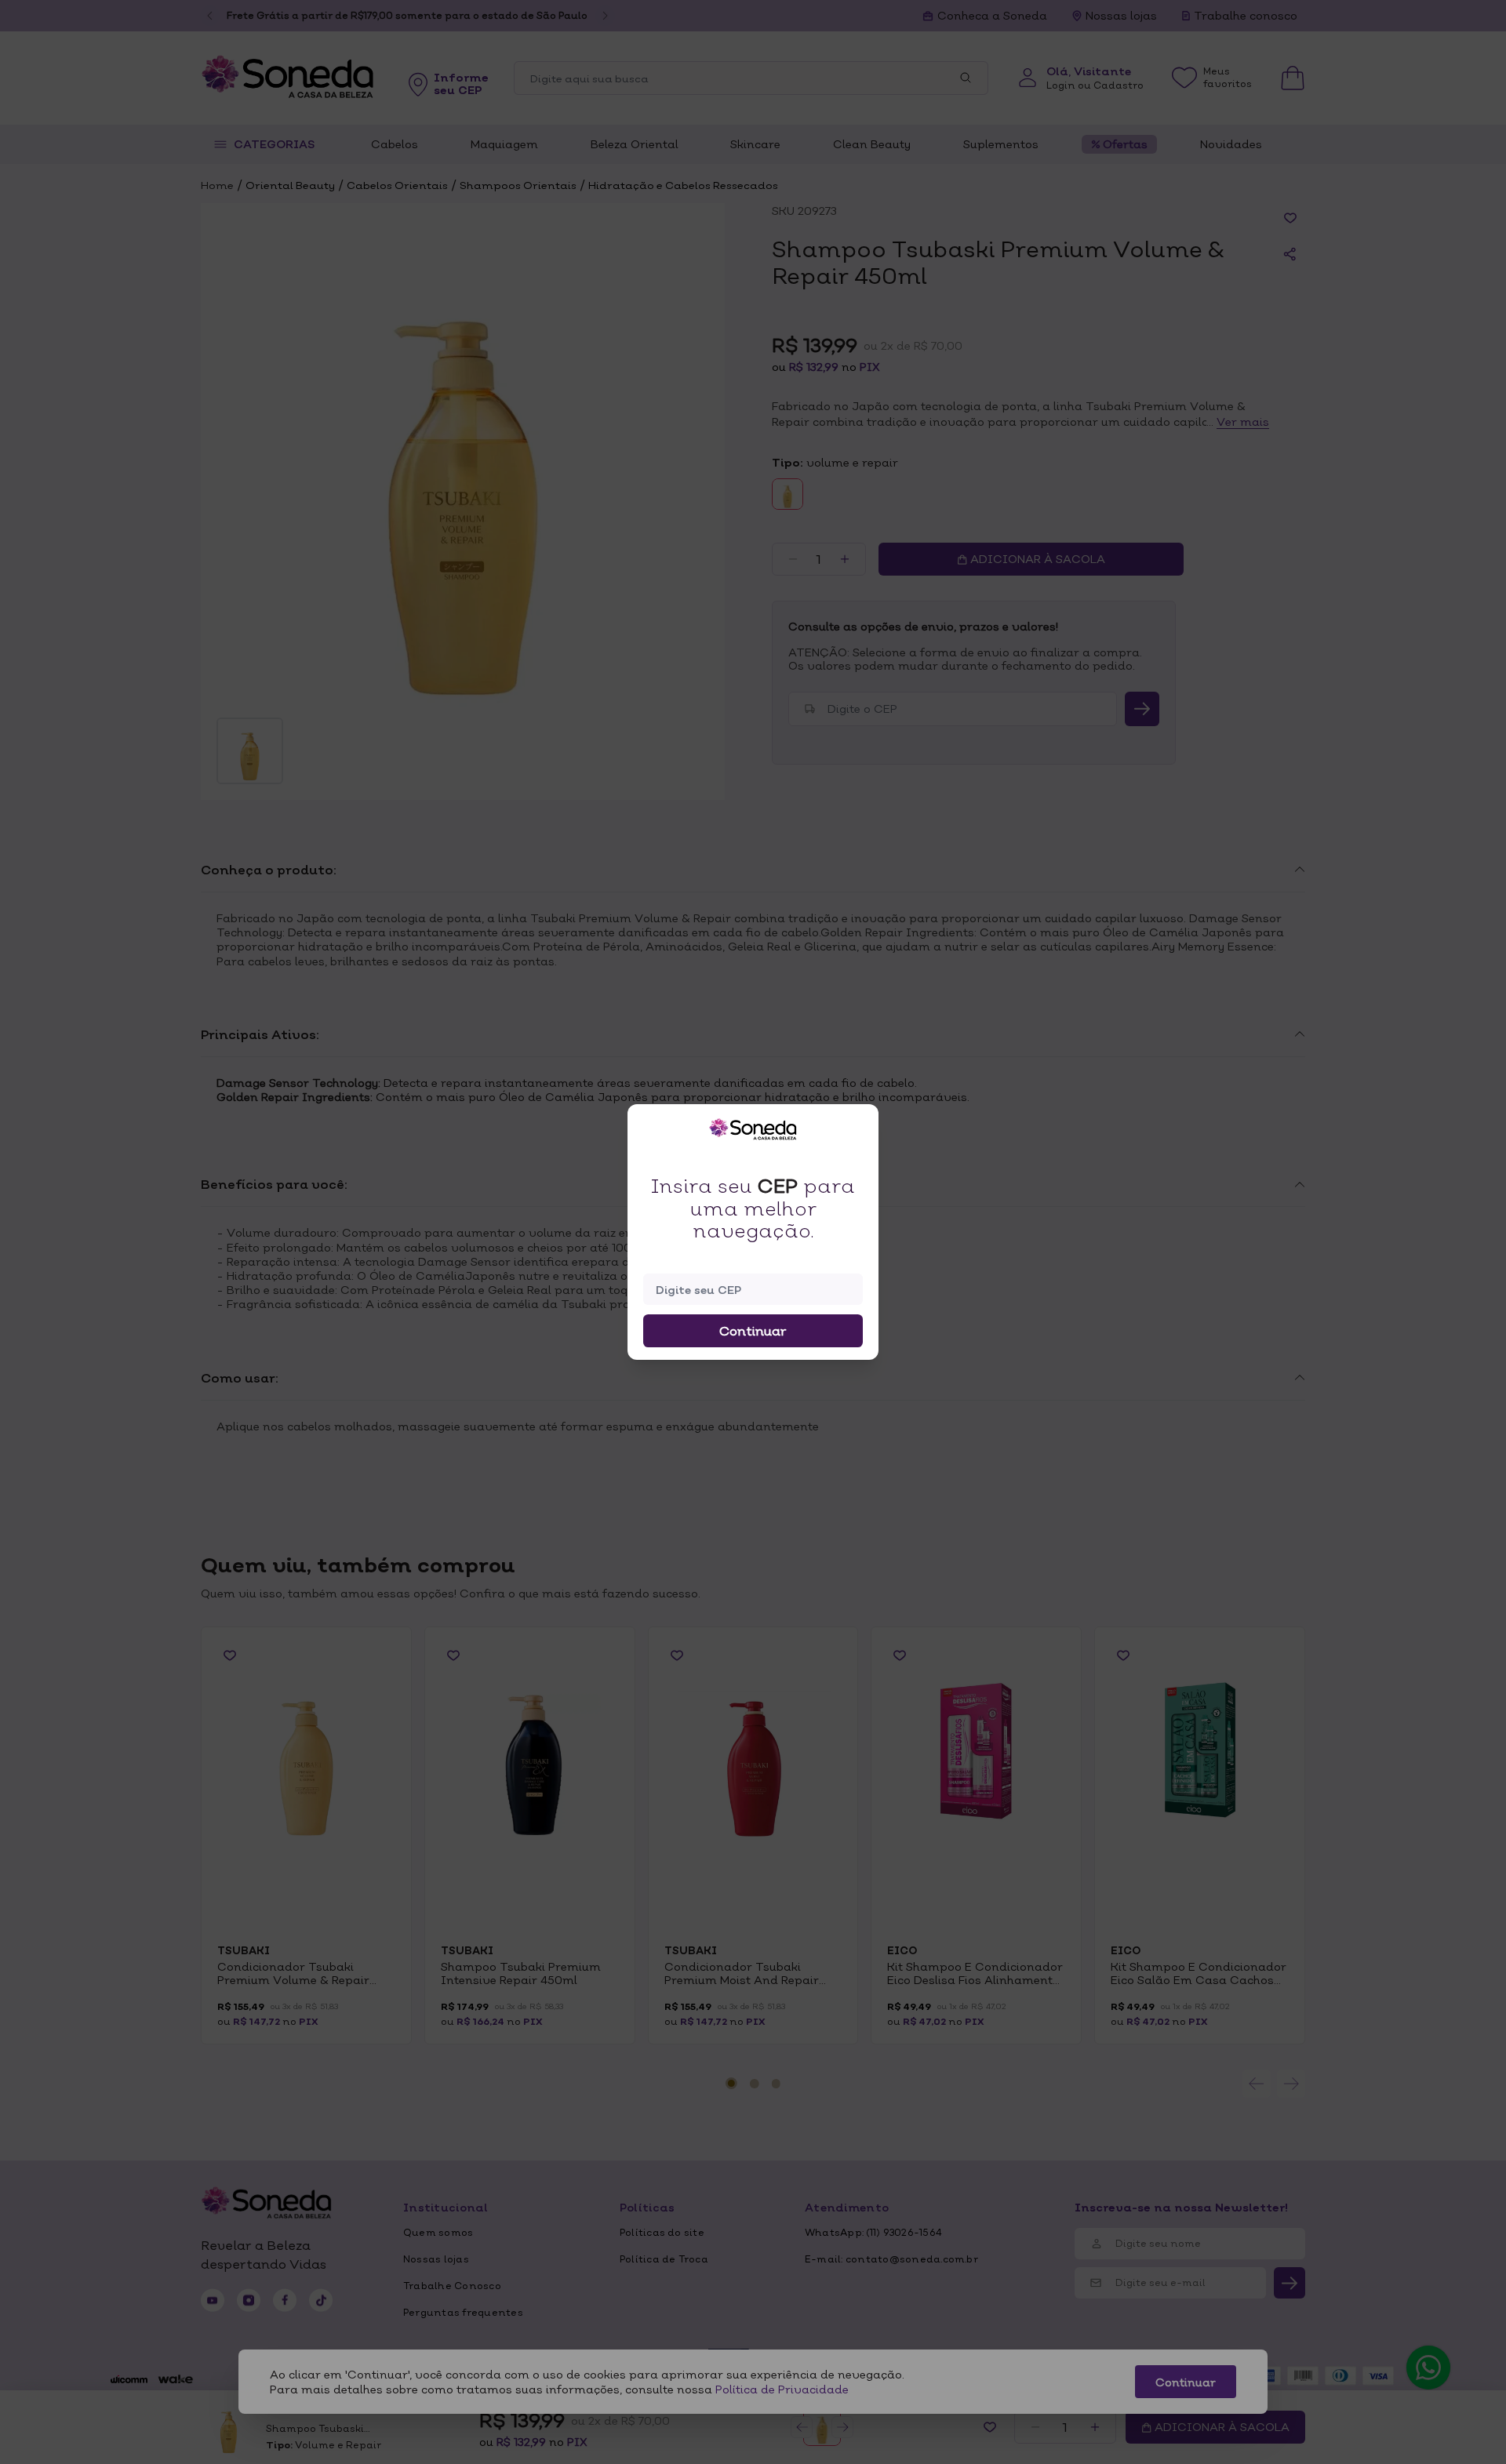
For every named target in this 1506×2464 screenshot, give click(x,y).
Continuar (753, 1331)
